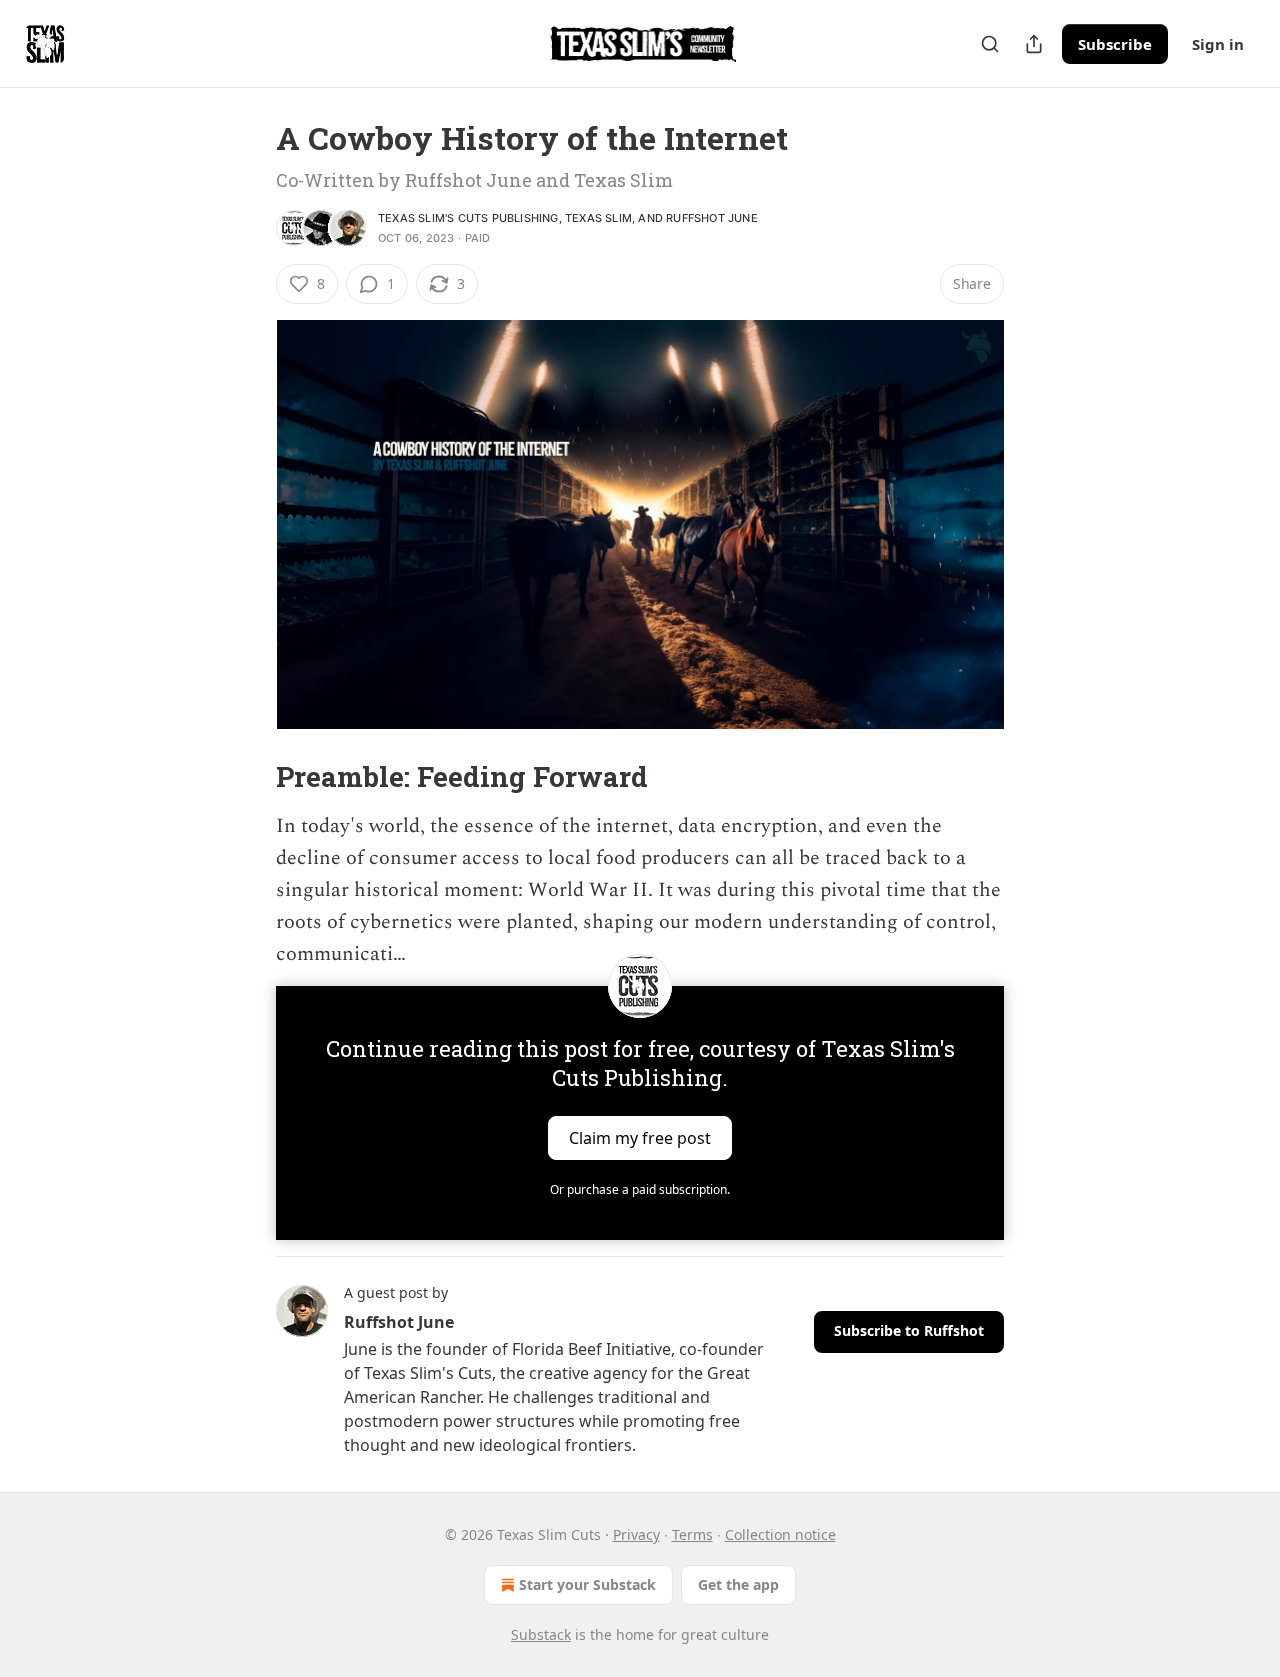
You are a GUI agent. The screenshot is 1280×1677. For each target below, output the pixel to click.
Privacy (636, 1534)
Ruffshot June (712, 218)
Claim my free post (640, 1138)
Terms (692, 1534)
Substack (541, 1634)
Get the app (738, 1584)
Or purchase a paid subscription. (640, 1189)
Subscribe (1115, 44)
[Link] (248, 777)
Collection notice (780, 1534)
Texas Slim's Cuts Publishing (468, 218)
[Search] (990, 44)
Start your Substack (587, 1584)
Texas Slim (598, 218)
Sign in (1218, 44)
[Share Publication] (1034, 44)
